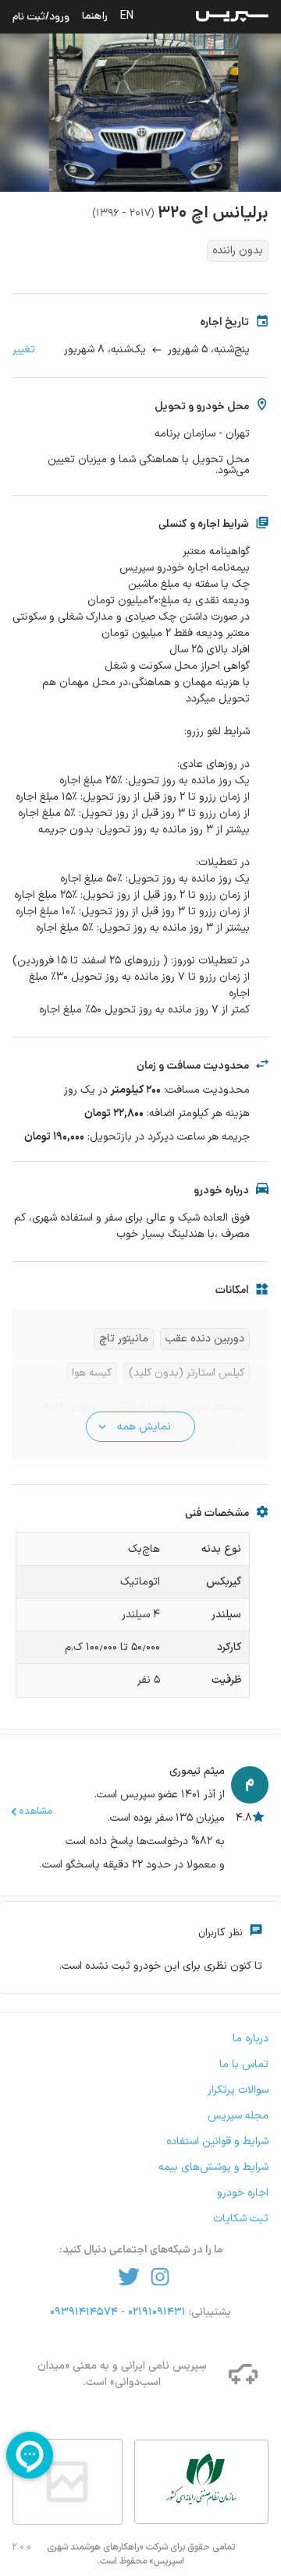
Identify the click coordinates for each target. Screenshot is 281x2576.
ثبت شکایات (241, 2219)
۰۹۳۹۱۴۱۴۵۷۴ (85, 2312)
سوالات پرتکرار (238, 2090)
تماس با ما (244, 2064)
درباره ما (251, 2039)
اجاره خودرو (243, 2193)
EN (127, 16)
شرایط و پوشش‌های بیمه (213, 2167)
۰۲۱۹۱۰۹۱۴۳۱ (155, 2312)
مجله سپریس (238, 2116)
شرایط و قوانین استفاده (217, 2141)
